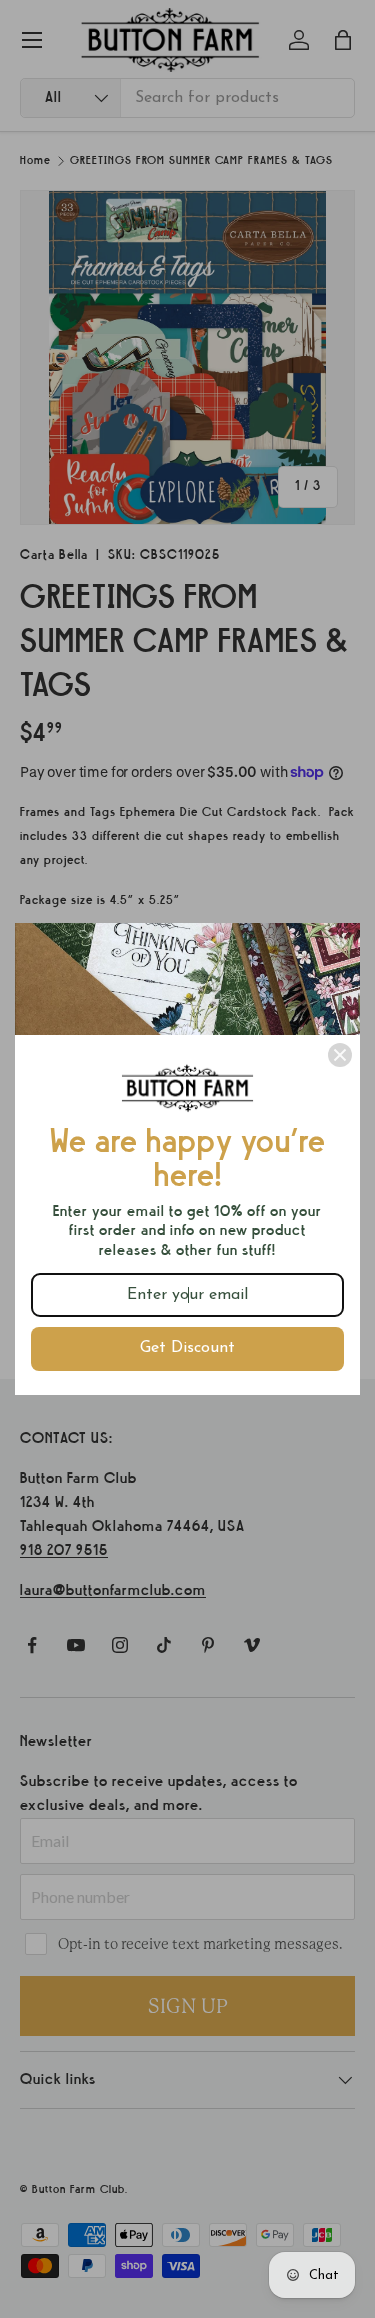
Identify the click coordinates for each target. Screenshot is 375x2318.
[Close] (340, 1055)
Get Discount (187, 1348)
